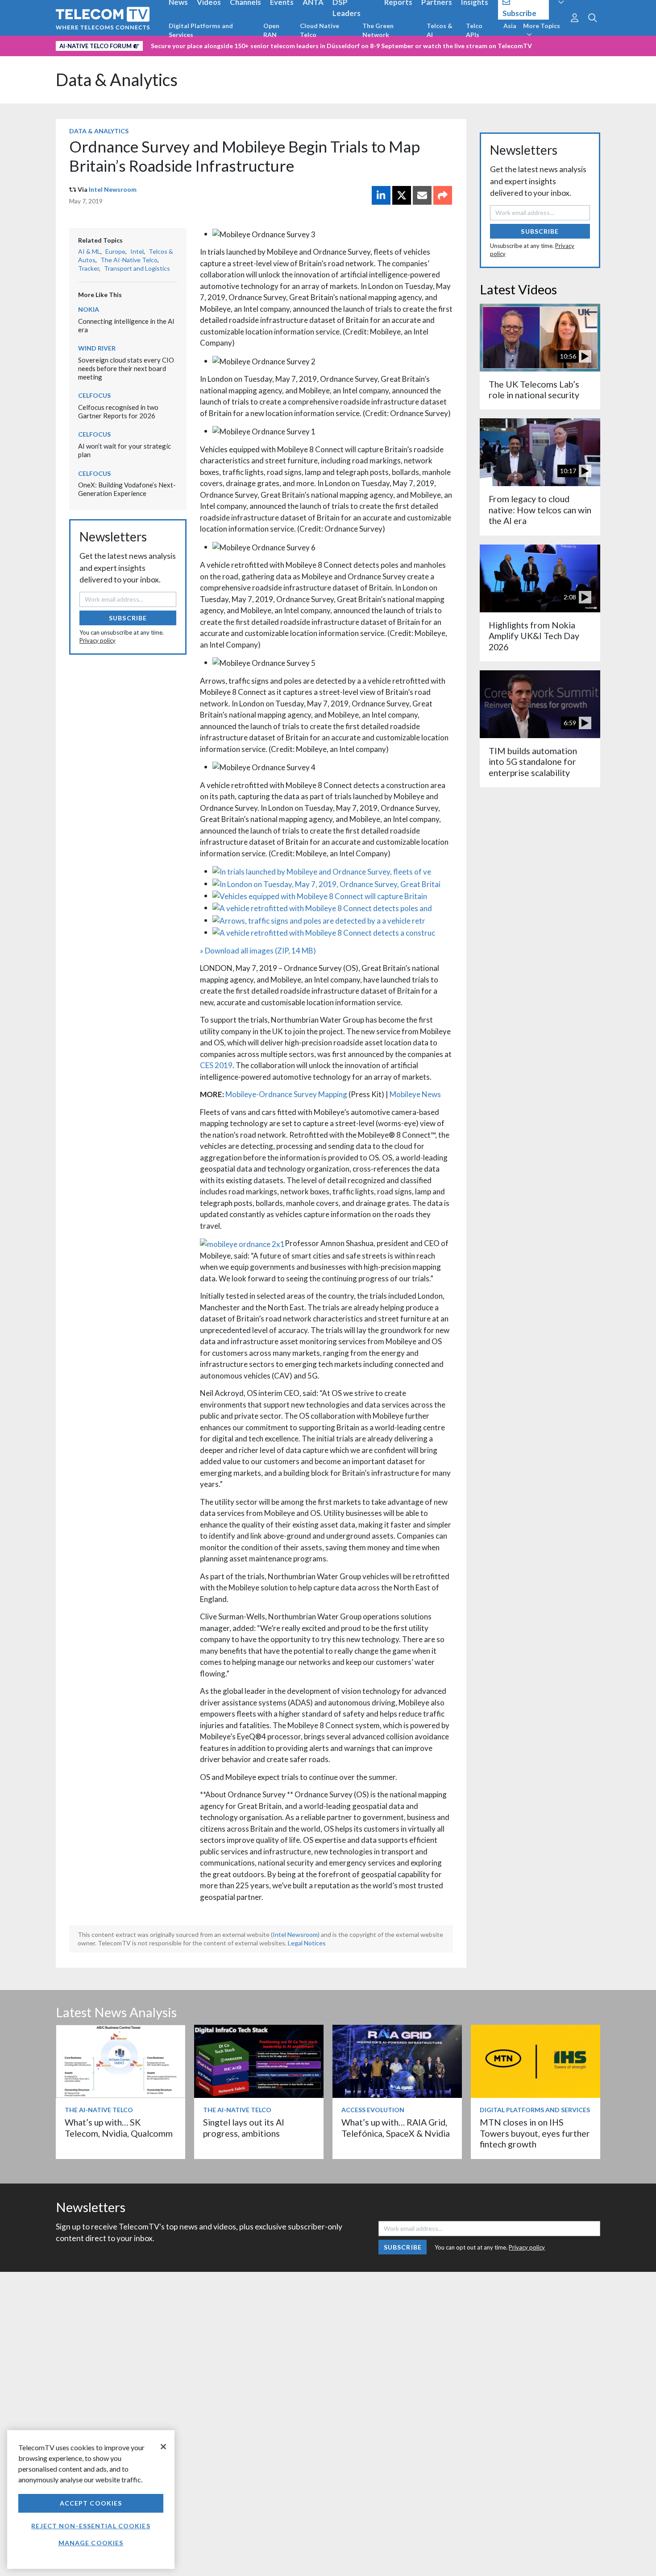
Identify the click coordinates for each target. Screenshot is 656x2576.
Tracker (89, 268)
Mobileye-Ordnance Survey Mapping (286, 1094)
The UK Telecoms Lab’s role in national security (534, 390)
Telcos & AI (440, 30)
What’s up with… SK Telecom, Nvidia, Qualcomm (119, 2128)
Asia (510, 26)
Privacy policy (98, 640)
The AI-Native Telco (129, 260)
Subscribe (128, 618)
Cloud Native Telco (320, 30)
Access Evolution (373, 2110)
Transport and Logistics (137, 268)
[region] (91, 2500)
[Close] (163, 2447)
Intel (137, 251)
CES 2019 (216, 1065)
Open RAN (271, 30)
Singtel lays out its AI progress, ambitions (244, 2128)
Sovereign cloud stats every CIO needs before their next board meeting (126, 368)
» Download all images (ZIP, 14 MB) (258, 951)
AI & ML (89, 251)
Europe (115, 251)
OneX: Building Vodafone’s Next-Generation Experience (127, 489)
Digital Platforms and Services (201, 30)
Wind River (97, 348)
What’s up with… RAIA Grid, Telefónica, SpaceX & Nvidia (396, 2128)
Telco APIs (474, 30)
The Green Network (378, 30)
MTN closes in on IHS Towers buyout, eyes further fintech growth (535, 2133)
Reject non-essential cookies (91, 2526)
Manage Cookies (91, 2543)
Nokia (89, 309)
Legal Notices (307, 1943)
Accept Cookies (91, 2503)
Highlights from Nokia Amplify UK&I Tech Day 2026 (534, 636)
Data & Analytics (117, 80)
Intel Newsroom (113, 189)
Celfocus (94, 395)
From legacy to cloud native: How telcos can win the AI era (540, 510)
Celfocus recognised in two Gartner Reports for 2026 (118, 411)
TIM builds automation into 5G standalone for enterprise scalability (533, 762)
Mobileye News (415, 1094)
